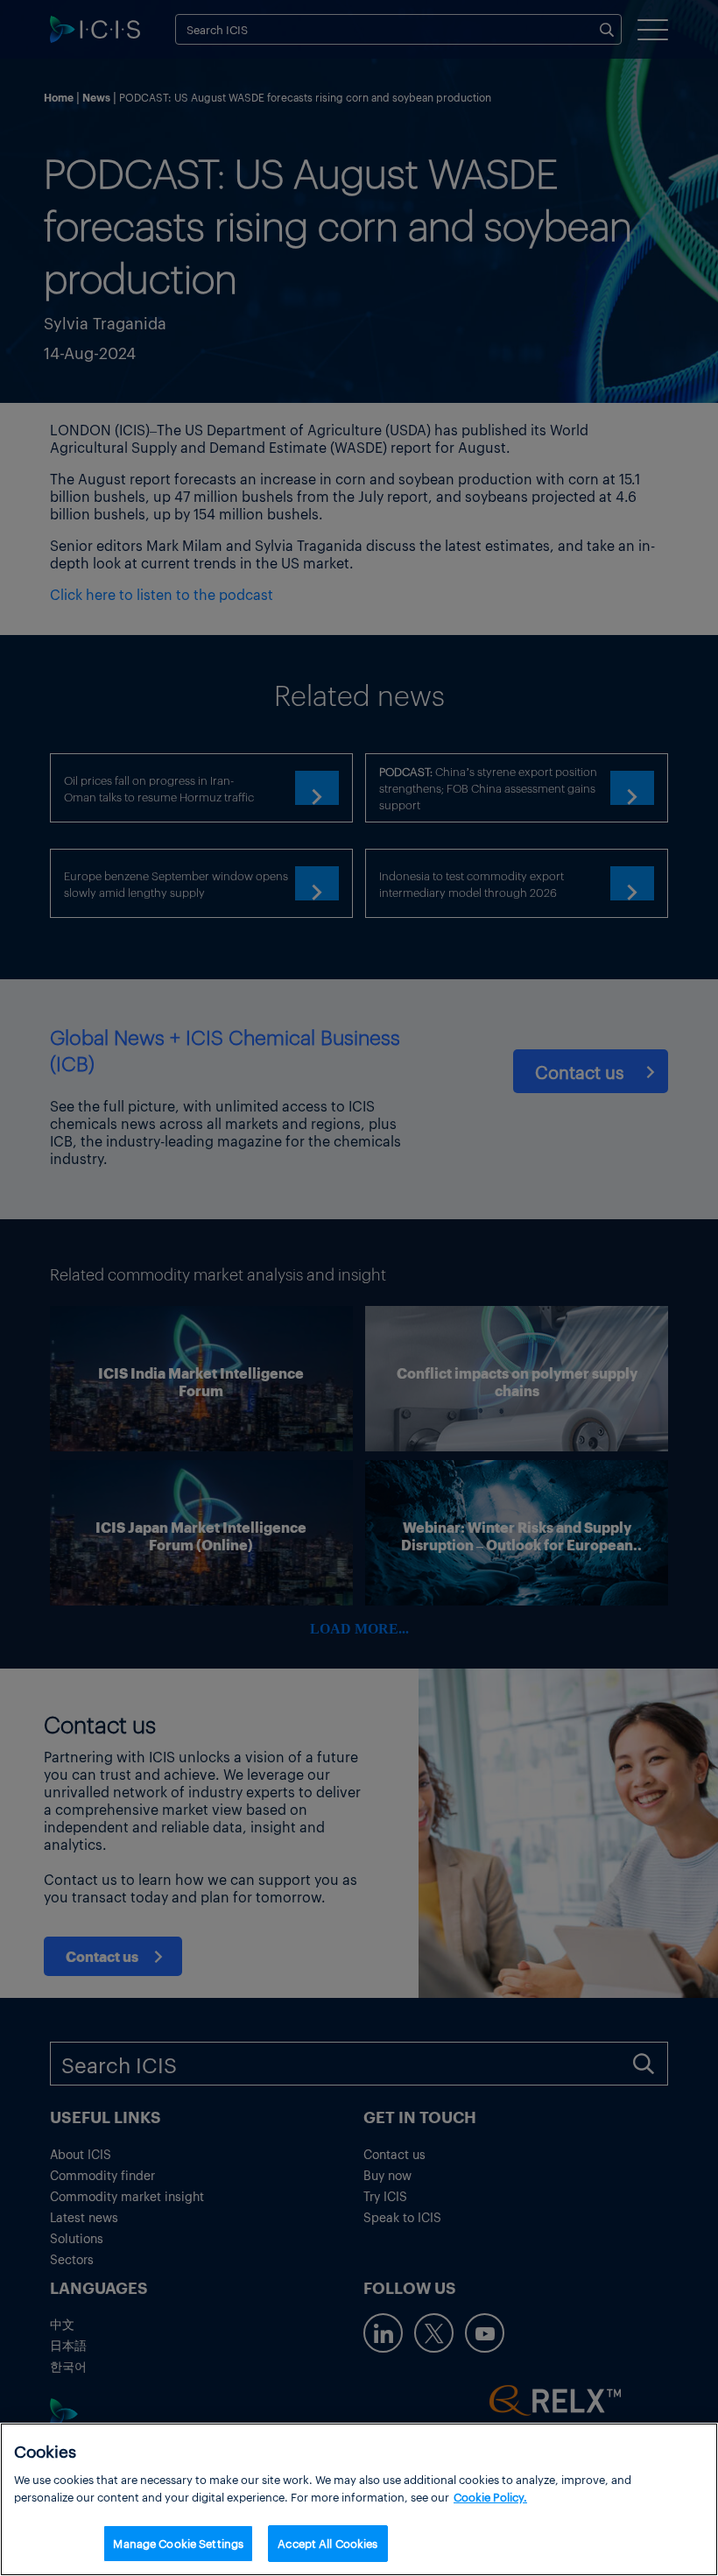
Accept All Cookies (327, 2543)
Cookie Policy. (490, 2497)
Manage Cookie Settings (178, 2543)
